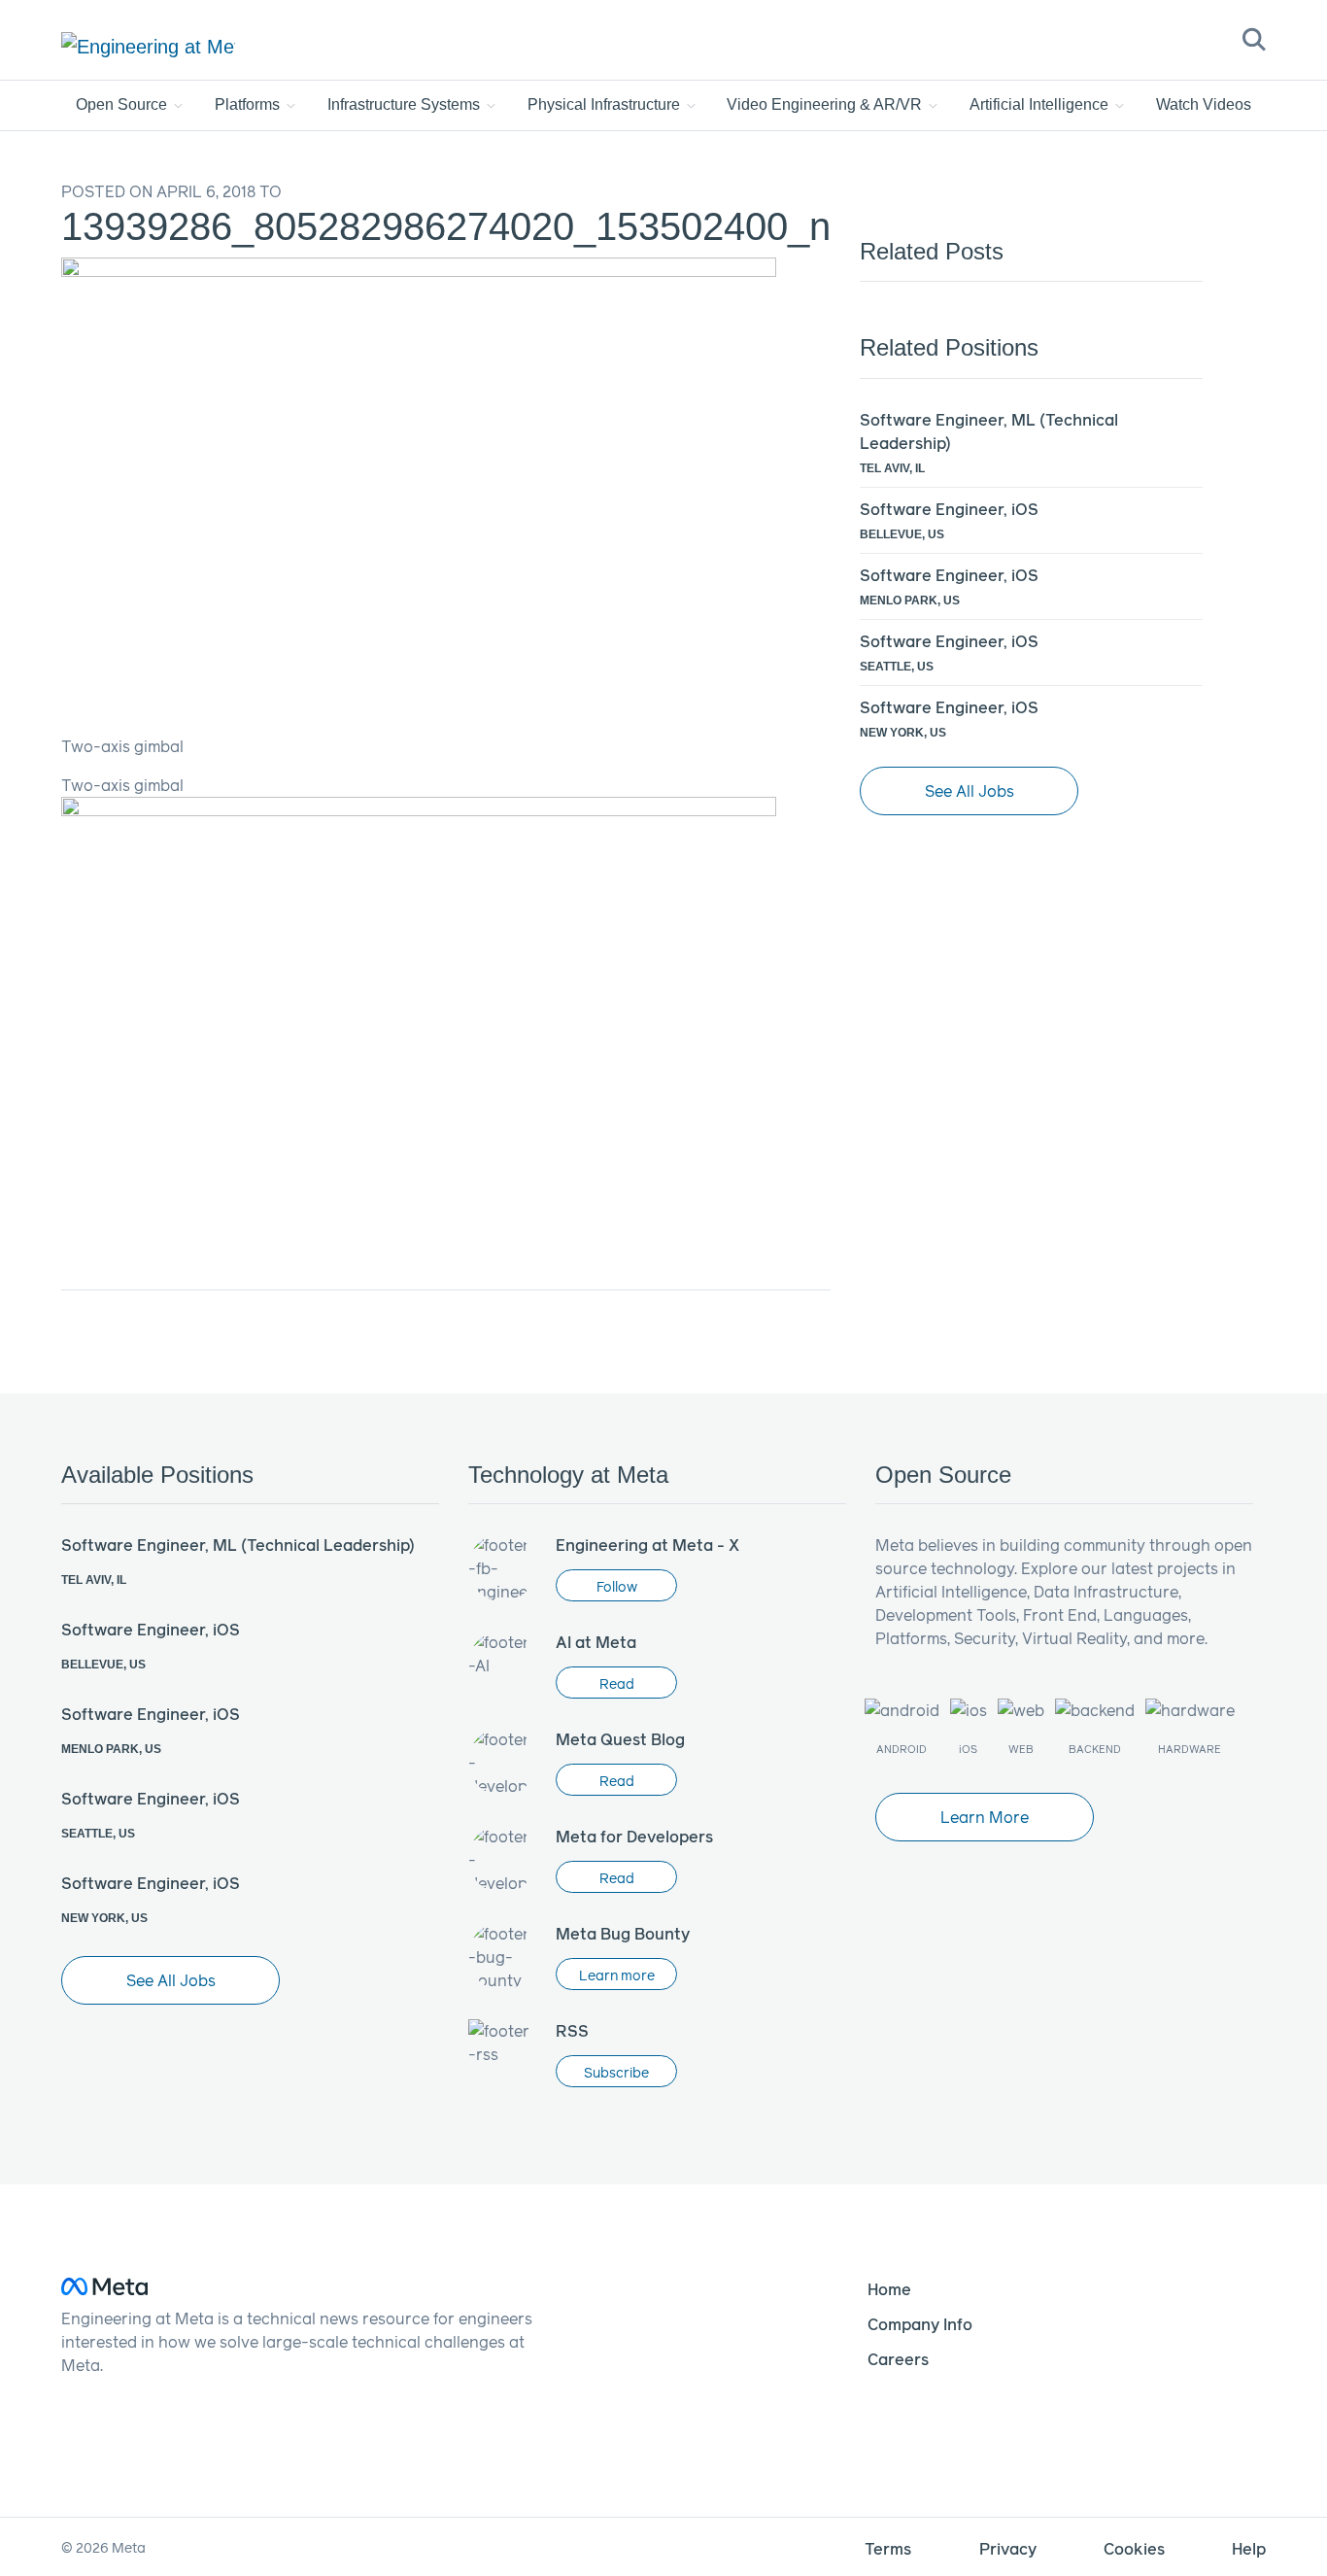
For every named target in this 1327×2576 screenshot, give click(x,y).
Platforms (249, 104)
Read (617, 1683)
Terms (888, 2548)
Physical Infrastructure (606, 104)
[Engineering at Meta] (148, 46)
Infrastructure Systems (406, 104)
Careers (898, 2359)
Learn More (985, 1817)
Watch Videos (1204, 104)
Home (889, 2289)
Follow (617, 1586)
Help (1249, 2548)
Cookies (1134, 2548)
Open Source (123, 104)
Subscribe (616, 2072)
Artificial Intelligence (1041, 104)
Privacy (1008, 2548)
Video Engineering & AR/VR (826, 104)
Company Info (920, 2324)
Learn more (617, 1975)
